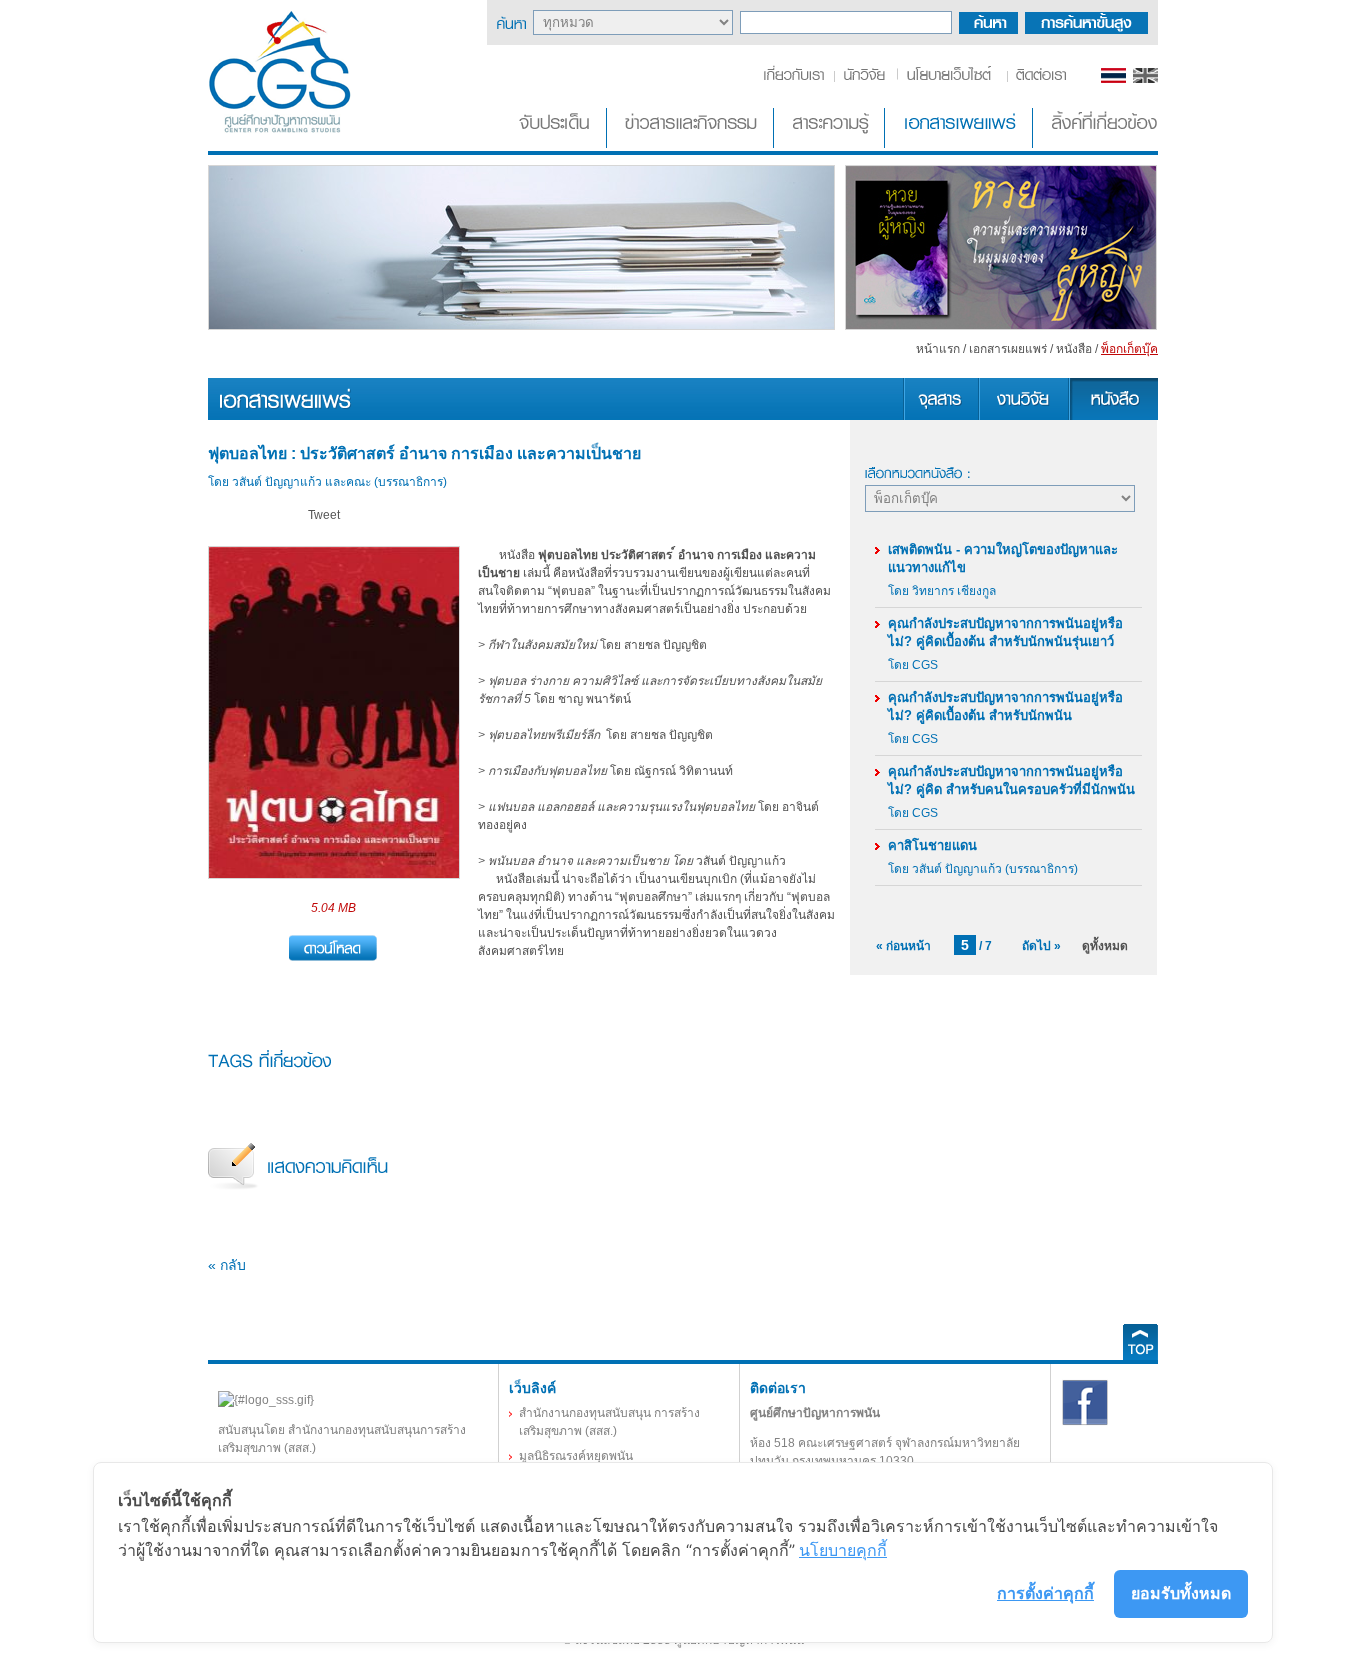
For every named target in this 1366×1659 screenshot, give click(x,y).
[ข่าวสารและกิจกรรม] (692, 144)
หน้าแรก (938, 349)
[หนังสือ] (1113, 416)
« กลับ (227, 1265)
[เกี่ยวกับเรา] (797, 79)
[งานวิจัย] (1023, 416)
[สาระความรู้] (831, 144)
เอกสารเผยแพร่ (1008, 349)
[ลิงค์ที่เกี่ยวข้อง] (1097, 144)
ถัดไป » (1041, 946)
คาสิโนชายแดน (932, 845)
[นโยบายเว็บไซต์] (950, 79)
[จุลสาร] (940, 416)
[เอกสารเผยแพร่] (960, 144)
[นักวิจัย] (864, 79)
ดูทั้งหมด (1105, 946)
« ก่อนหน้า (903, 946)
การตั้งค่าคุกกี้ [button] (1045, 1593)
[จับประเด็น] (558, 144)
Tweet (324, 515)
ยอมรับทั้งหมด (1181, 1593)
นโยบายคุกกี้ (843, 1550)
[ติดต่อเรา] (1037, 79)
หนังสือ (1074, 349)
